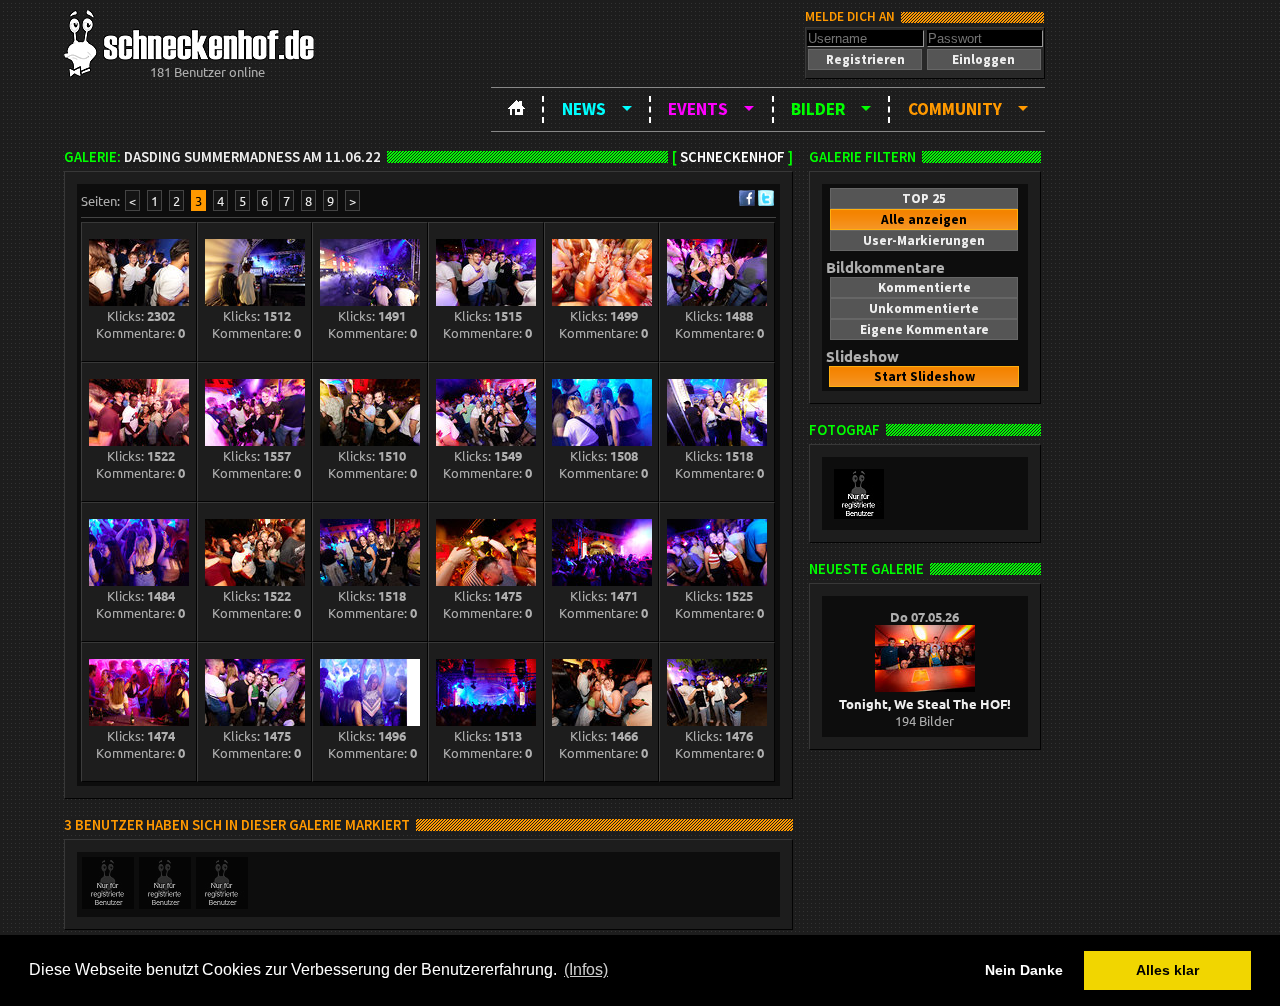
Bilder (818, 109)
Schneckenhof (732, 157)
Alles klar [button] (1167, 970)
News (584, 109)
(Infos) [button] (586, 969)
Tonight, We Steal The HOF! (925, 703)
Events (698, 109)
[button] (865, 59)
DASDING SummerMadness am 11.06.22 (252, 157)
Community (955, 109)
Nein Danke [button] (1024, 970)
